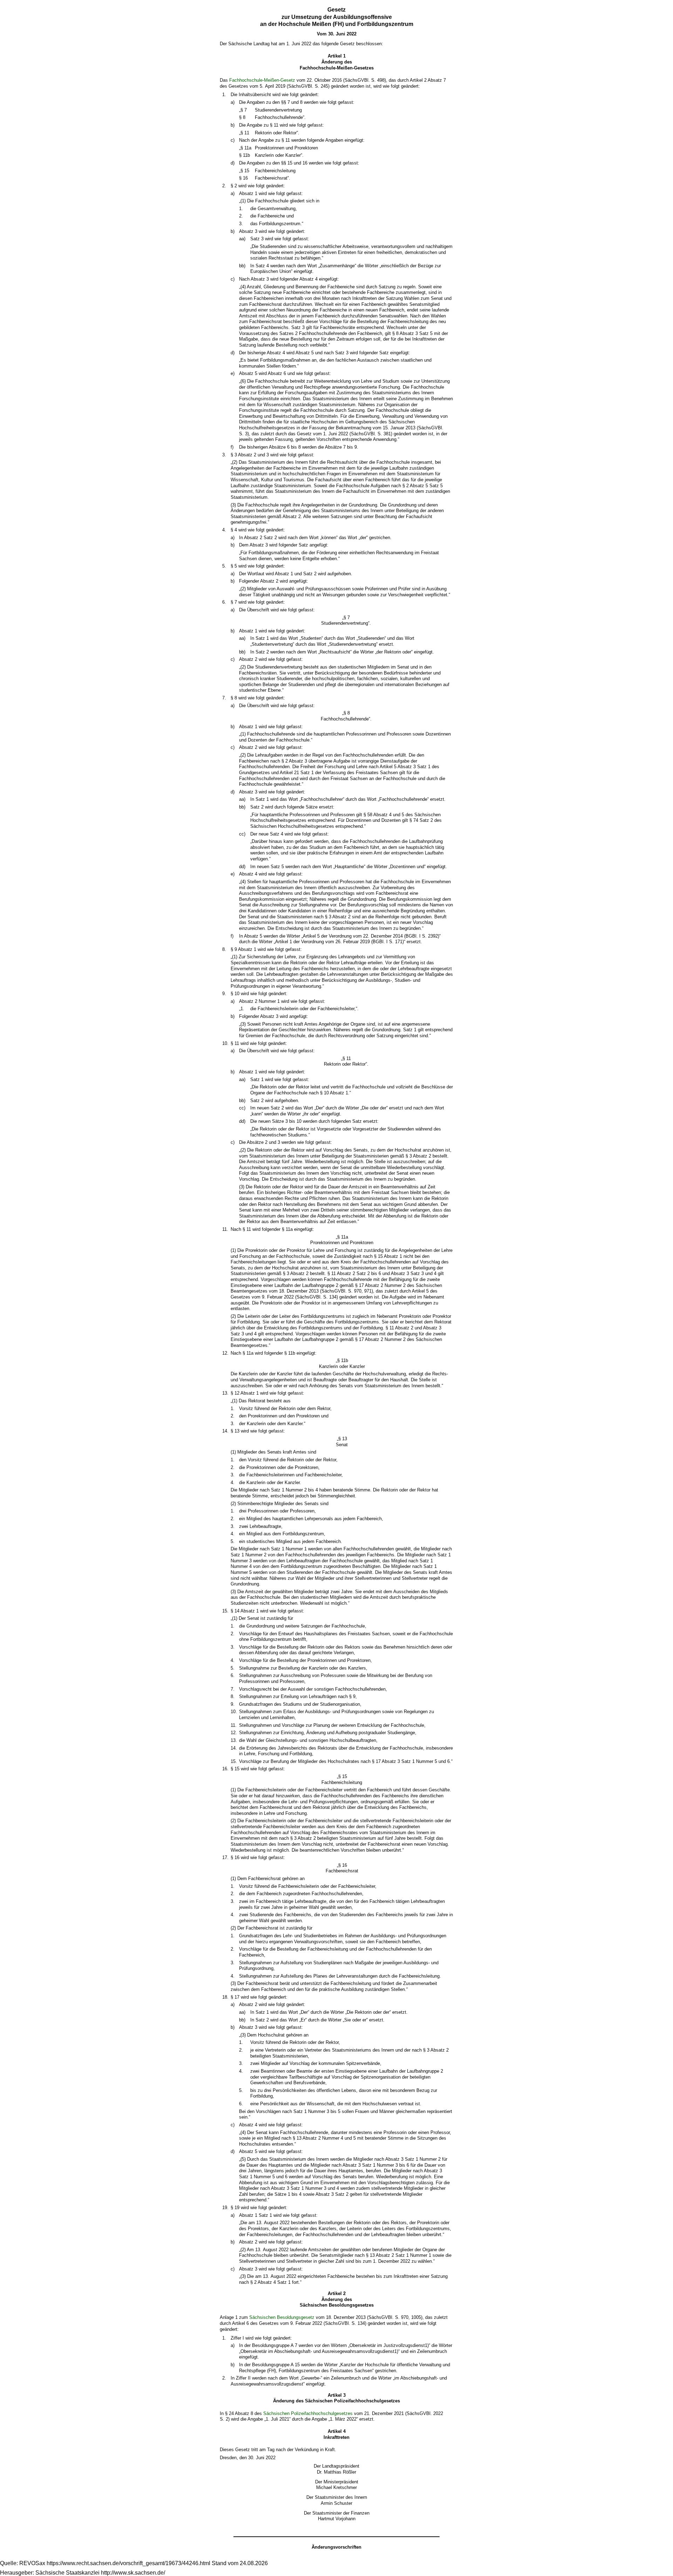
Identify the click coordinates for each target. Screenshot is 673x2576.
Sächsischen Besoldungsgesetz (282, 2317)
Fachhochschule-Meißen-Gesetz (262, 80)
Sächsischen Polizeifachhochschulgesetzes (308, 2413)
